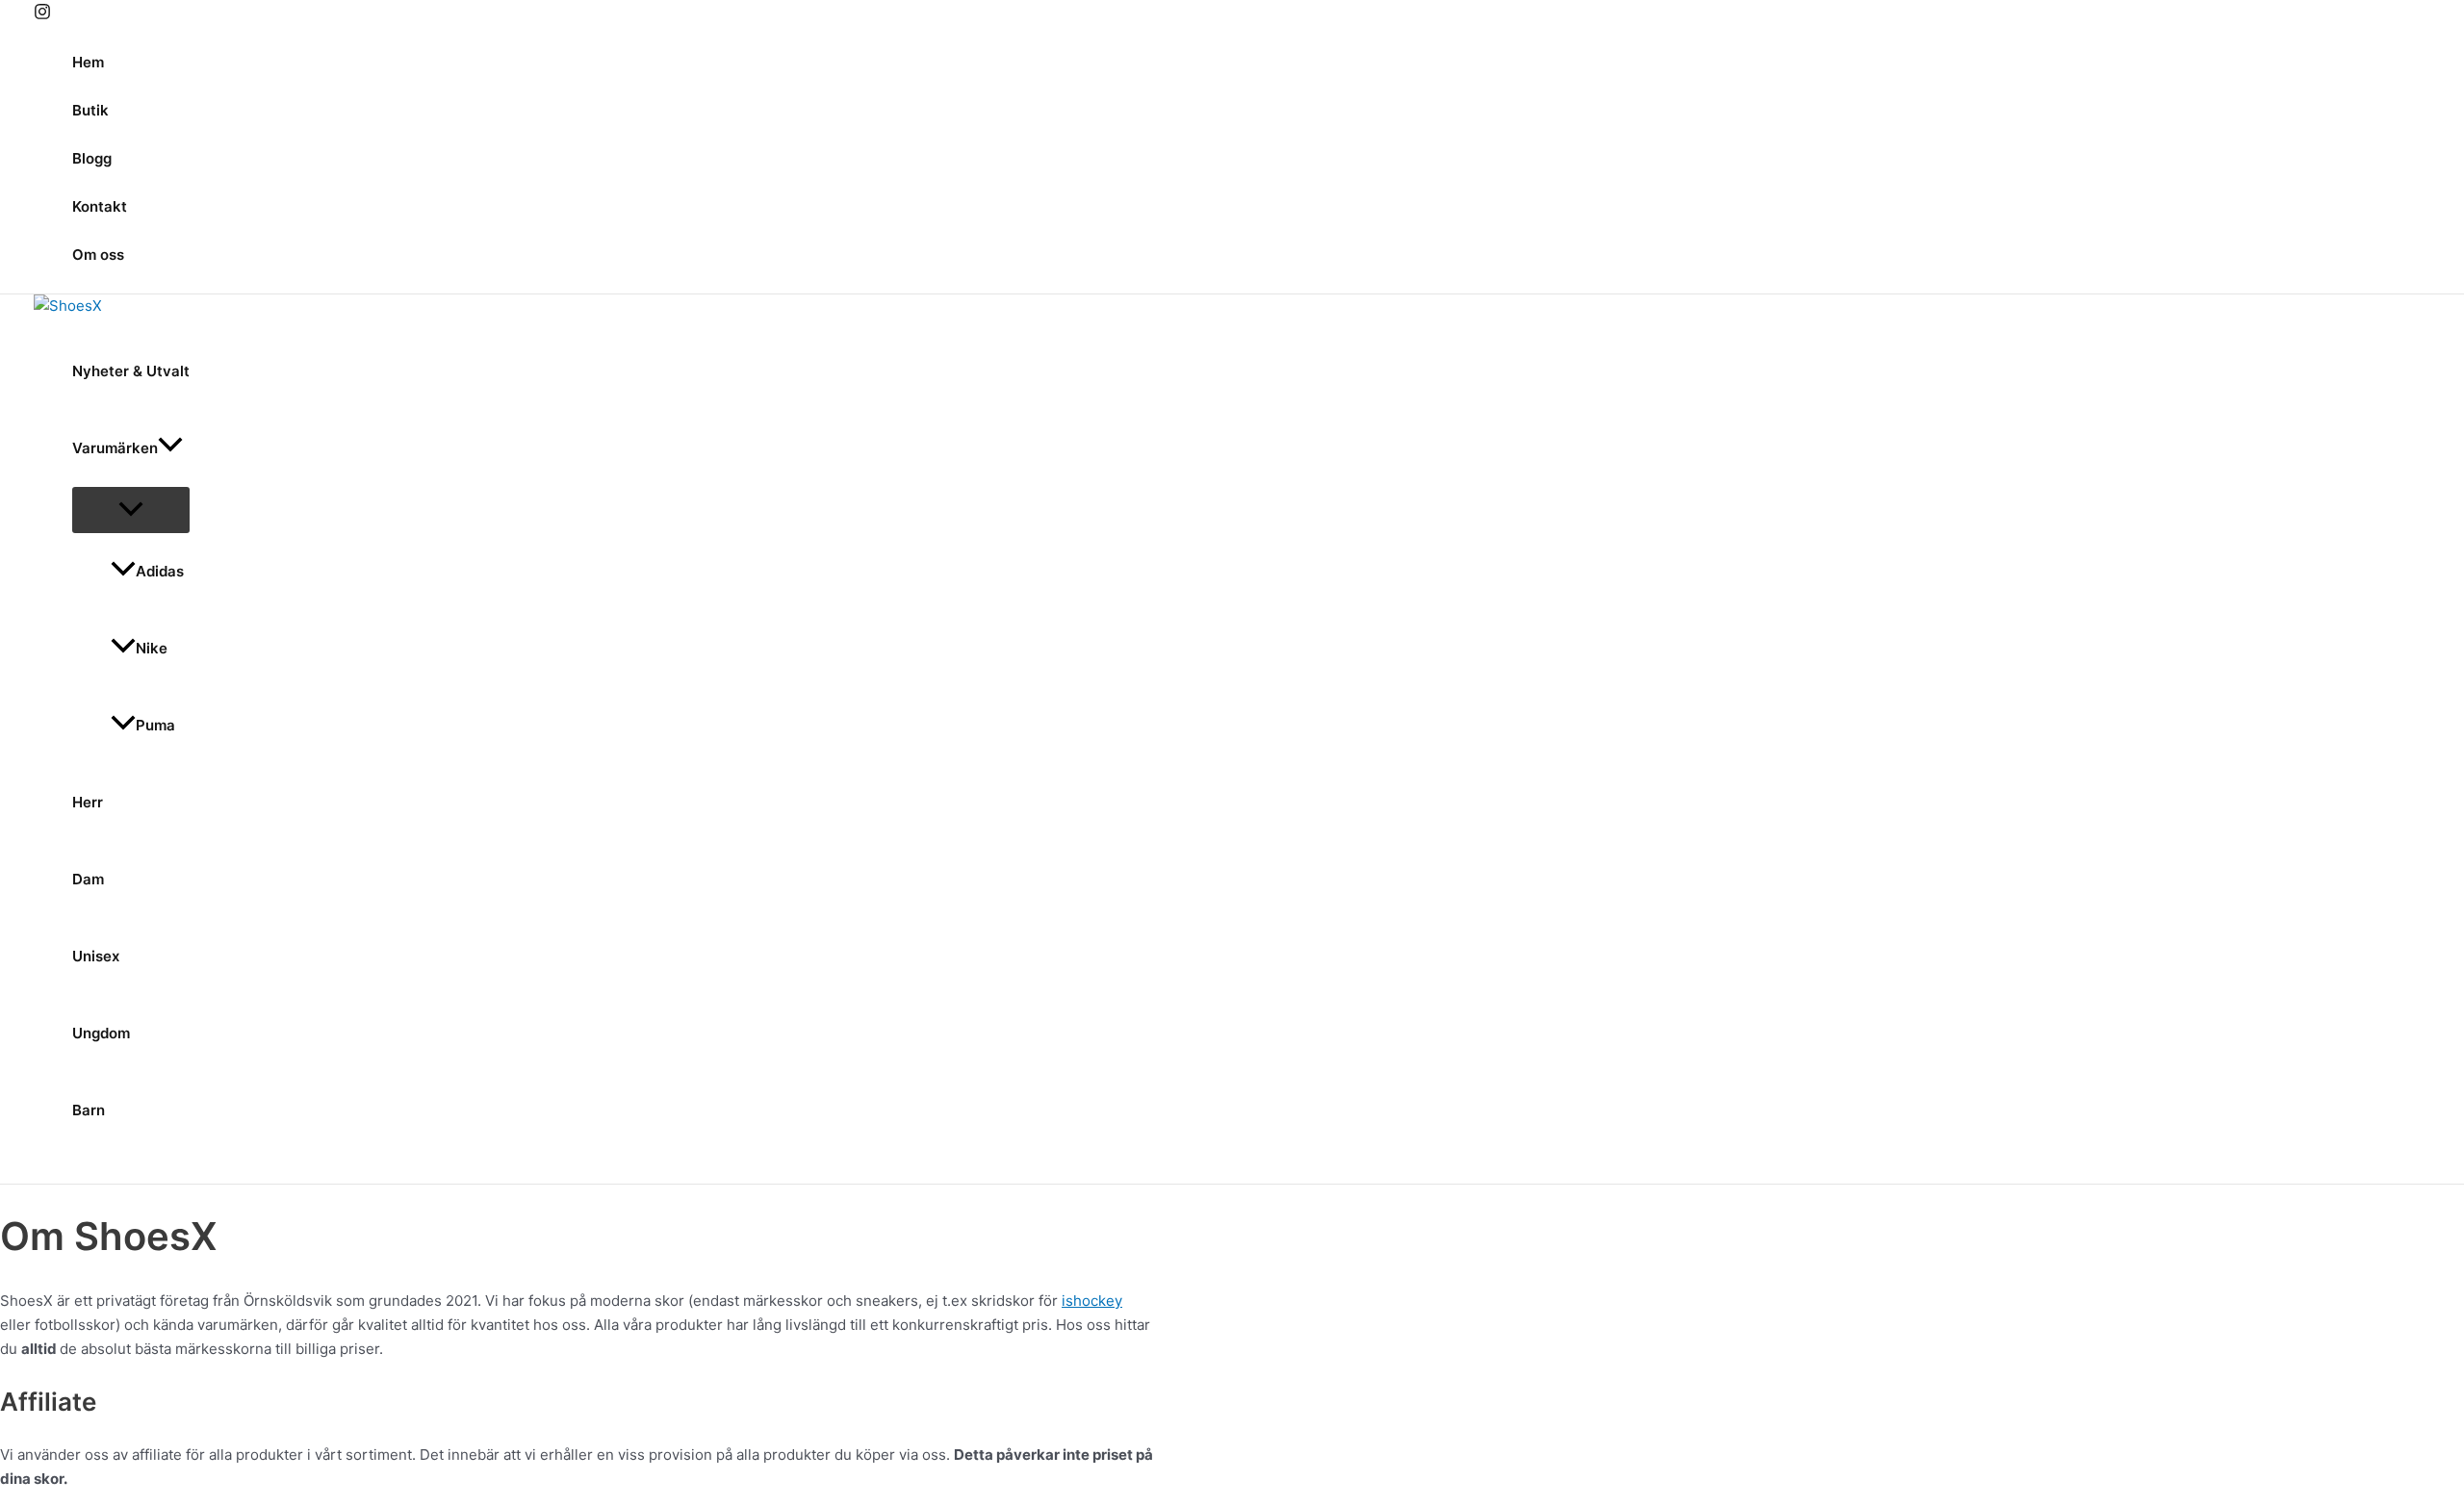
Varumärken (115, 448)
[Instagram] (42, 15)
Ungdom (101, 1033)
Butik (90, 110)
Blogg (92, 158)
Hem (88, 62)
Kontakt (100, 206)
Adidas (160, 571)
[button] (170, 448)
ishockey (1092, 1301)
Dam (88, 879)
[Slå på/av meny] (131, 510)
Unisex (96, 956)
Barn (89, 1110)
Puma (155, 725)
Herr (88, 802)
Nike (152, 648)
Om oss (98, 255)
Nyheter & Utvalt (131, 371)
